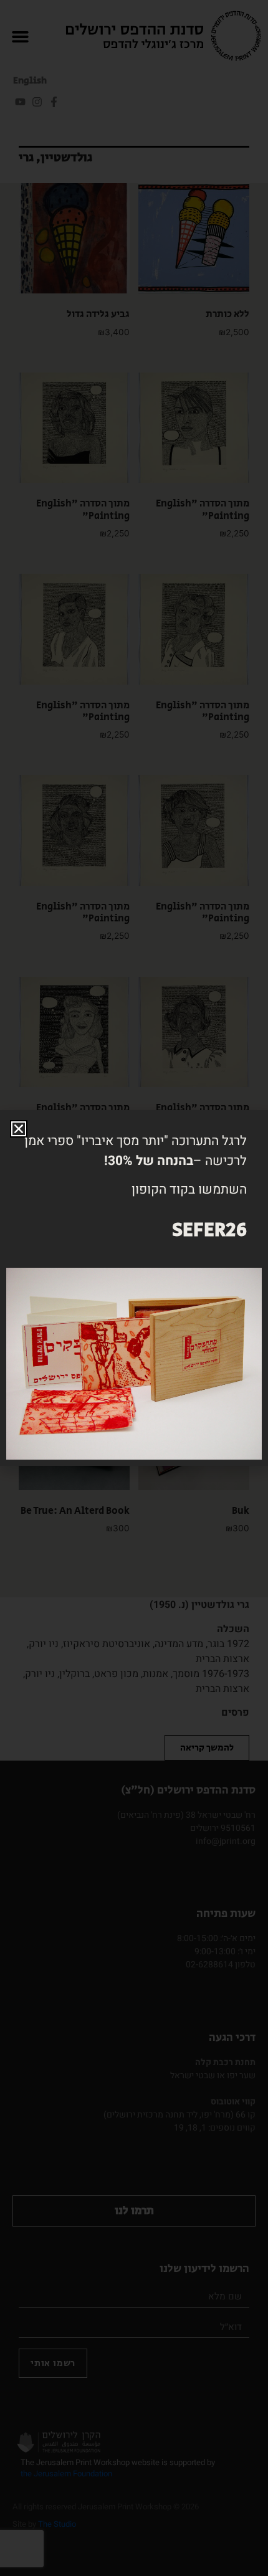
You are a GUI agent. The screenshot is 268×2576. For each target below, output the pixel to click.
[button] (19, 1129)
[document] (134, 1288)
